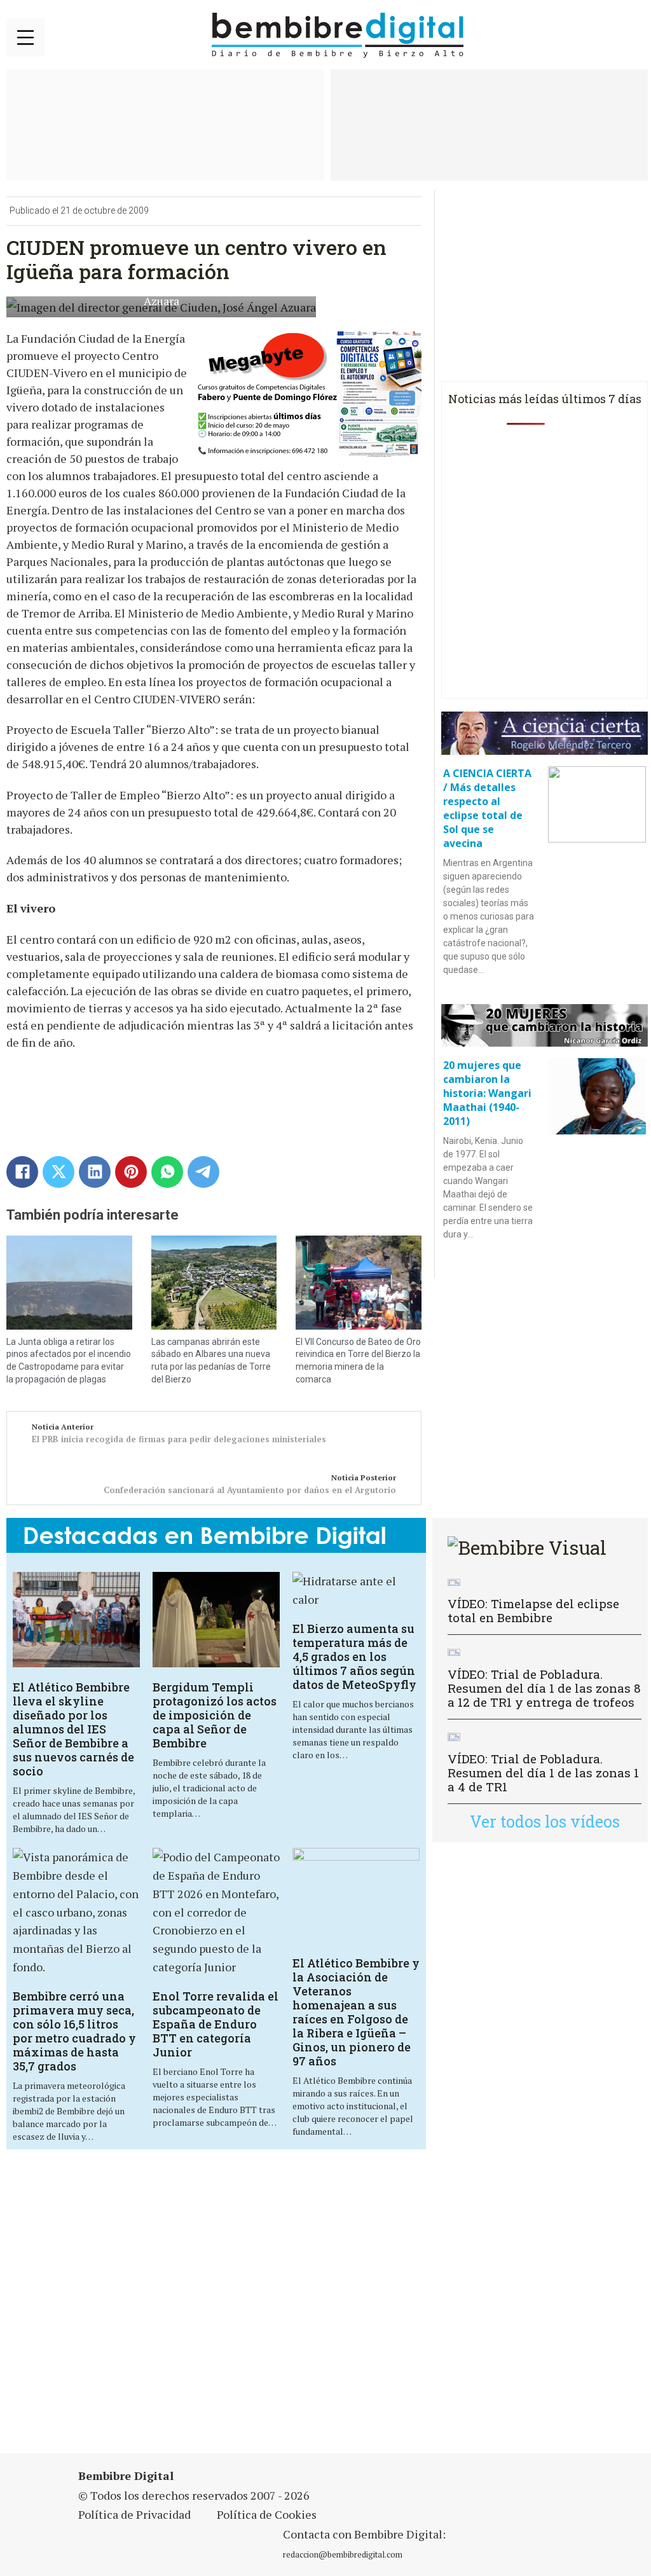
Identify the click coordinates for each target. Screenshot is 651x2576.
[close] (25, 38)
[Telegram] (203, 1172)
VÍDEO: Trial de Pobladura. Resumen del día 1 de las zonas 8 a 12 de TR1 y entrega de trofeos (544, 1688)
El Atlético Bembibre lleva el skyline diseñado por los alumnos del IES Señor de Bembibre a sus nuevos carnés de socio (73, 1729)
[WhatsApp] (167, 1172)
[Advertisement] (225, 2309)
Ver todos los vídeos (545, 1822)
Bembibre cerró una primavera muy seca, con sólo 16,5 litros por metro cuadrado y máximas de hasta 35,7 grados (74, 2031)
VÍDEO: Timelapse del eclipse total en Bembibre (533, 1610)
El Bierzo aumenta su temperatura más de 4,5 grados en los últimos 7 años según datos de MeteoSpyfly (354, 1656)
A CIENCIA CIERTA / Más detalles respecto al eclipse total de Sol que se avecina (487, 808)
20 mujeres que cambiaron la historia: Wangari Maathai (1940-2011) (487, 1093)
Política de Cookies (267, 2514)
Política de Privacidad (134, 2514)
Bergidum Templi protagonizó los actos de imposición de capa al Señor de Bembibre (215, 1715)
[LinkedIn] (95, 1172)
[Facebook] (22, 1172)
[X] (58, 1172)
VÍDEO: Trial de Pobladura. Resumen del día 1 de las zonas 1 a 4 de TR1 (543, 1773)
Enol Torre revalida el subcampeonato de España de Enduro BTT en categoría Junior (216, 2024)
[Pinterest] (131, 1172)
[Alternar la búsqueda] (629, 36)
